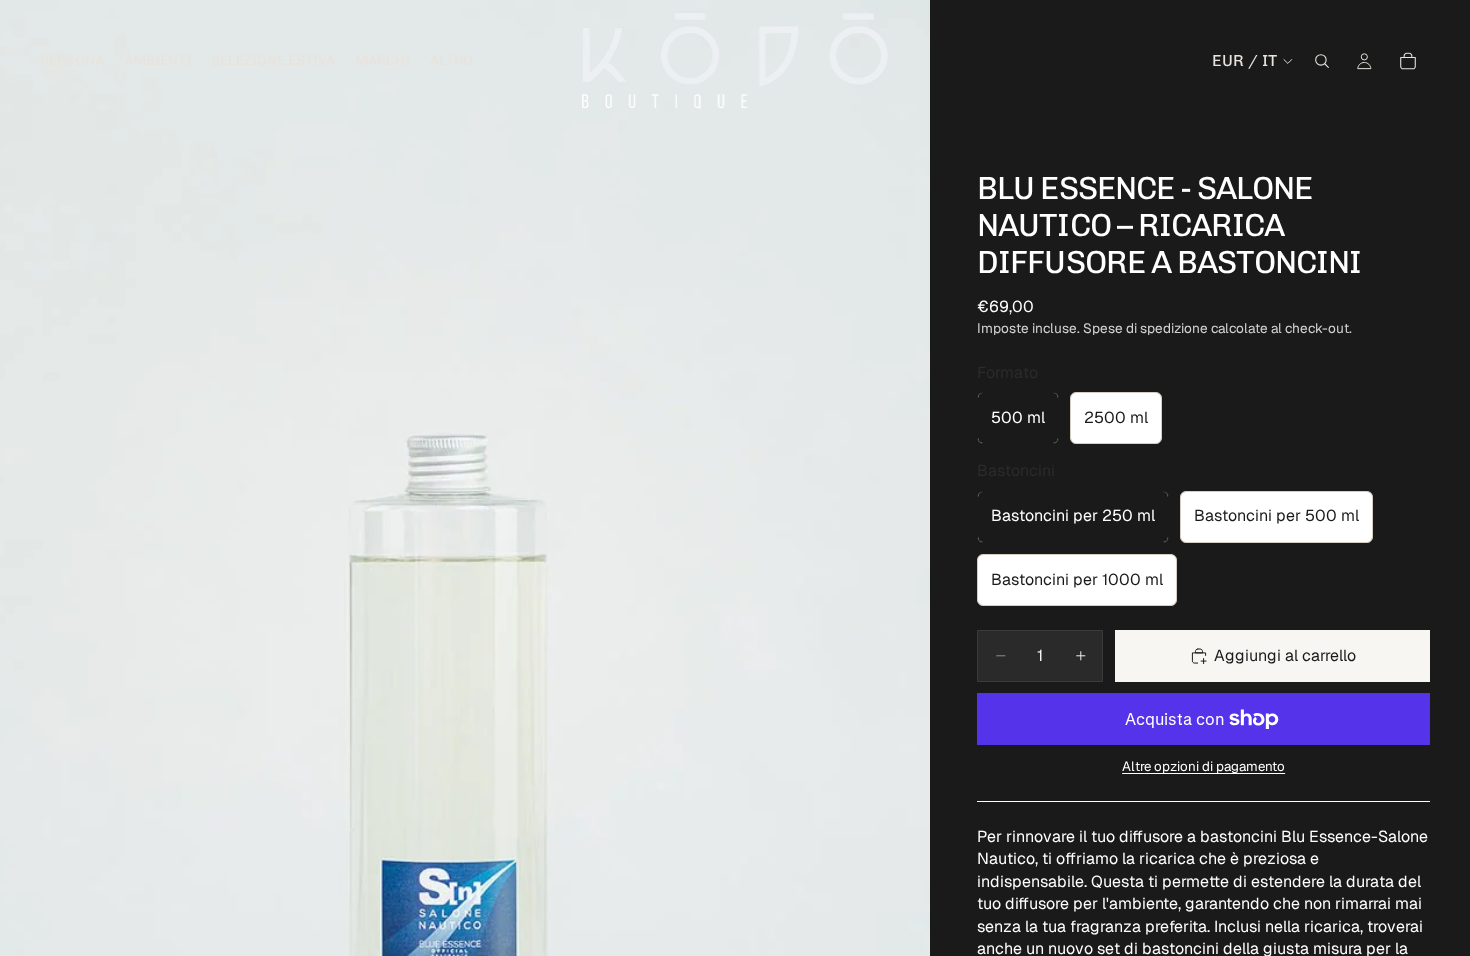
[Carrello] (1408, 61)
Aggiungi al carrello (1285, 655)
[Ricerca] (1322, 61)
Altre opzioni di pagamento (1203, 766)
